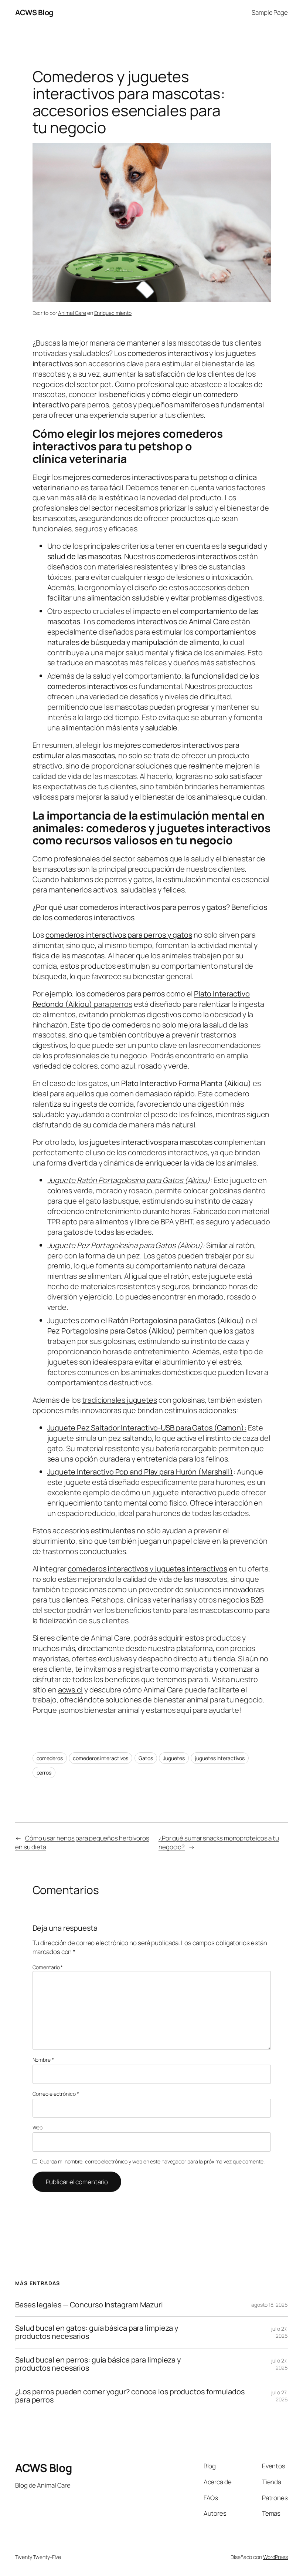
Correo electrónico (56, 2094)
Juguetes (174, 1758)
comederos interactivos (101, 1758)
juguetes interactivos (220, 1758)
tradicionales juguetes (120, 1400)
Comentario (48, 1967)
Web (38, 2127)
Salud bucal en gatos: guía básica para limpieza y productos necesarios (97, 2332)
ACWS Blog (34, 12)
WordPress (275, 2557)
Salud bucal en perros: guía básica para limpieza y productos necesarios (98, 2364)
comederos (50, 1758)
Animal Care (72, 313)
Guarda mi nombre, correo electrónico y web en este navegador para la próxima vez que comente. (152, 2161)
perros (44, 1773)
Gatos (146, 1758)
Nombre (43, 2060)
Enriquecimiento (113, 313)
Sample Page (270, 12)
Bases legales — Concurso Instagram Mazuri (89, 2305)
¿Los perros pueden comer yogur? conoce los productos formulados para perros (130, 2396)
